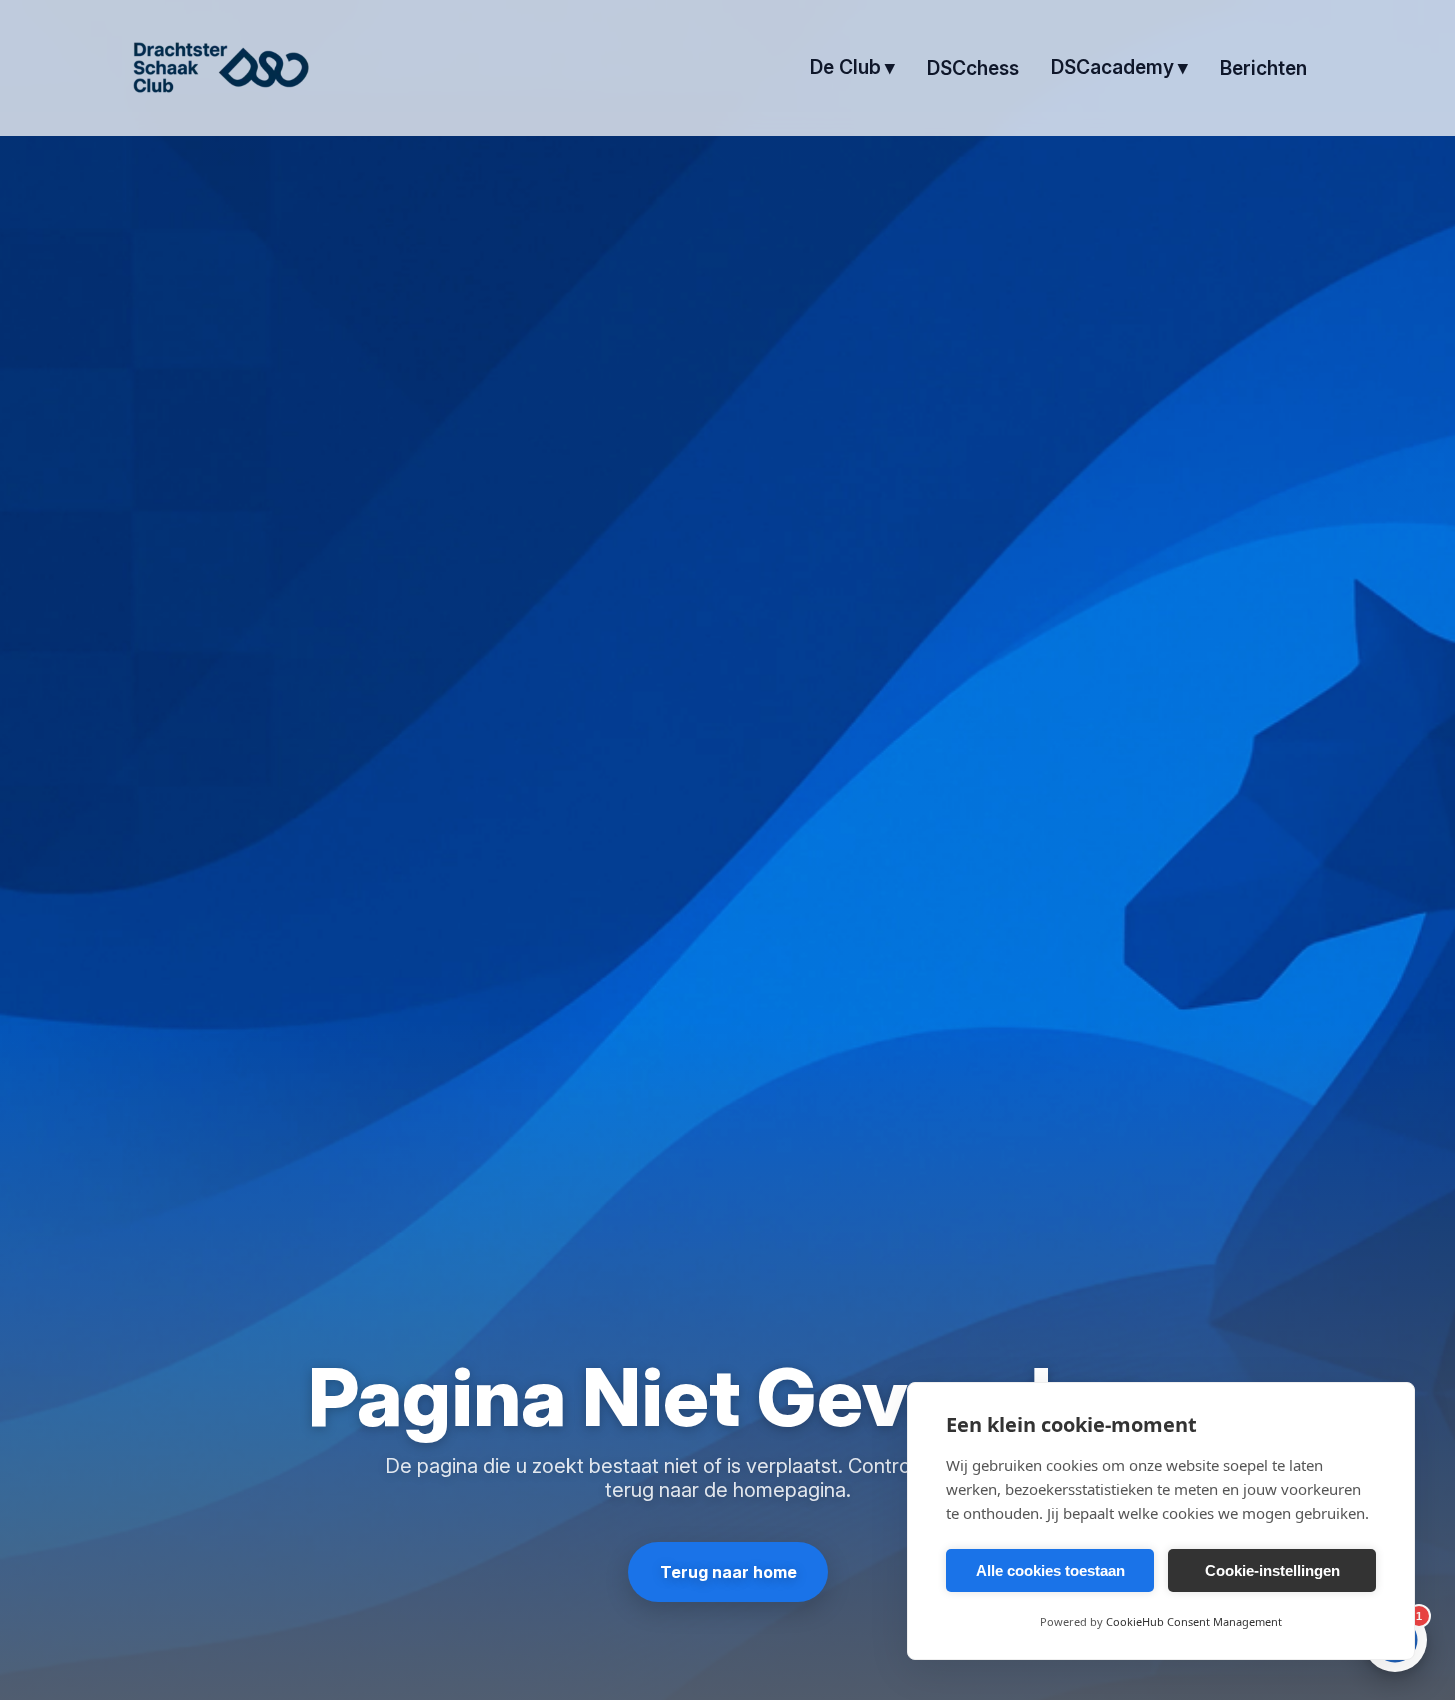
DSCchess (973, 68)
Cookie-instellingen (1272, 1570)
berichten (1263, 68)
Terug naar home (727, 1572)
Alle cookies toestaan (1050, 1570)
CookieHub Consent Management (1194, 1621)
